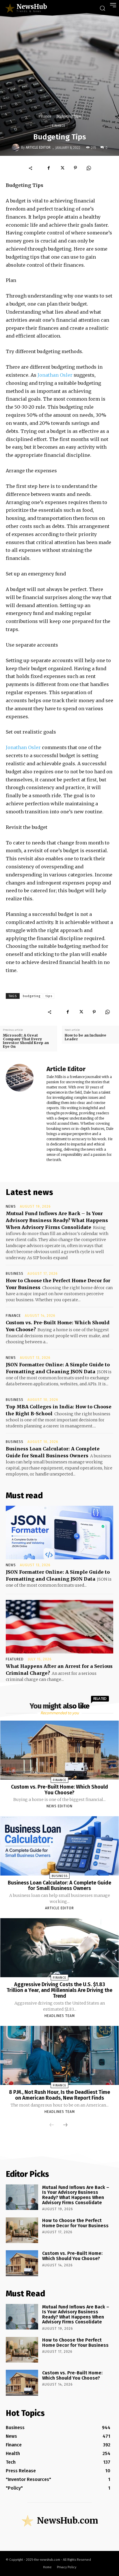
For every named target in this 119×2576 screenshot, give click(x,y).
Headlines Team (60, 2016)
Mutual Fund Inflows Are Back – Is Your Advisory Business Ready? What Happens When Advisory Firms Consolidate (57, 1220)
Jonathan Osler (55, 375)
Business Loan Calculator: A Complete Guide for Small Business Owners (59, 1886)
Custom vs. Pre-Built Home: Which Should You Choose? (59, 1790)
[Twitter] (62, 168)
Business (15, 1274)
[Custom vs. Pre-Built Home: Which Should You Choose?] (60, 1750)
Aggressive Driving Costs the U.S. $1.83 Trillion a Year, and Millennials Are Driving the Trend (59, 1990)
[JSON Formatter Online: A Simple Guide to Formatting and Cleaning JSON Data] (59, 1533)
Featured (15, 1659)
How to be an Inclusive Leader (85, 1037)
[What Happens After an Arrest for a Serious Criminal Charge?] (59, 1627)
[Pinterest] (75, 168)
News (11, 1206)
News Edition (59, 1806)
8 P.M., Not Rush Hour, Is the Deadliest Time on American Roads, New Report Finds (59, 2095)
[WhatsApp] (89, 168)
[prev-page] (52, 2125)
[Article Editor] (16, 147)
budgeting (32, 996)
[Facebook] (49, 168)
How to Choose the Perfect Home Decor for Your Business (75, 2223)
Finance (45, 116)
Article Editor (38, 147)
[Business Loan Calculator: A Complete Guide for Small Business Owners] (60, 1846)
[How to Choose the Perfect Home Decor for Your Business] (22, 2230)
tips (49, 996)
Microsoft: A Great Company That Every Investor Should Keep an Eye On (26, 1041)
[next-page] (65, 2125)
